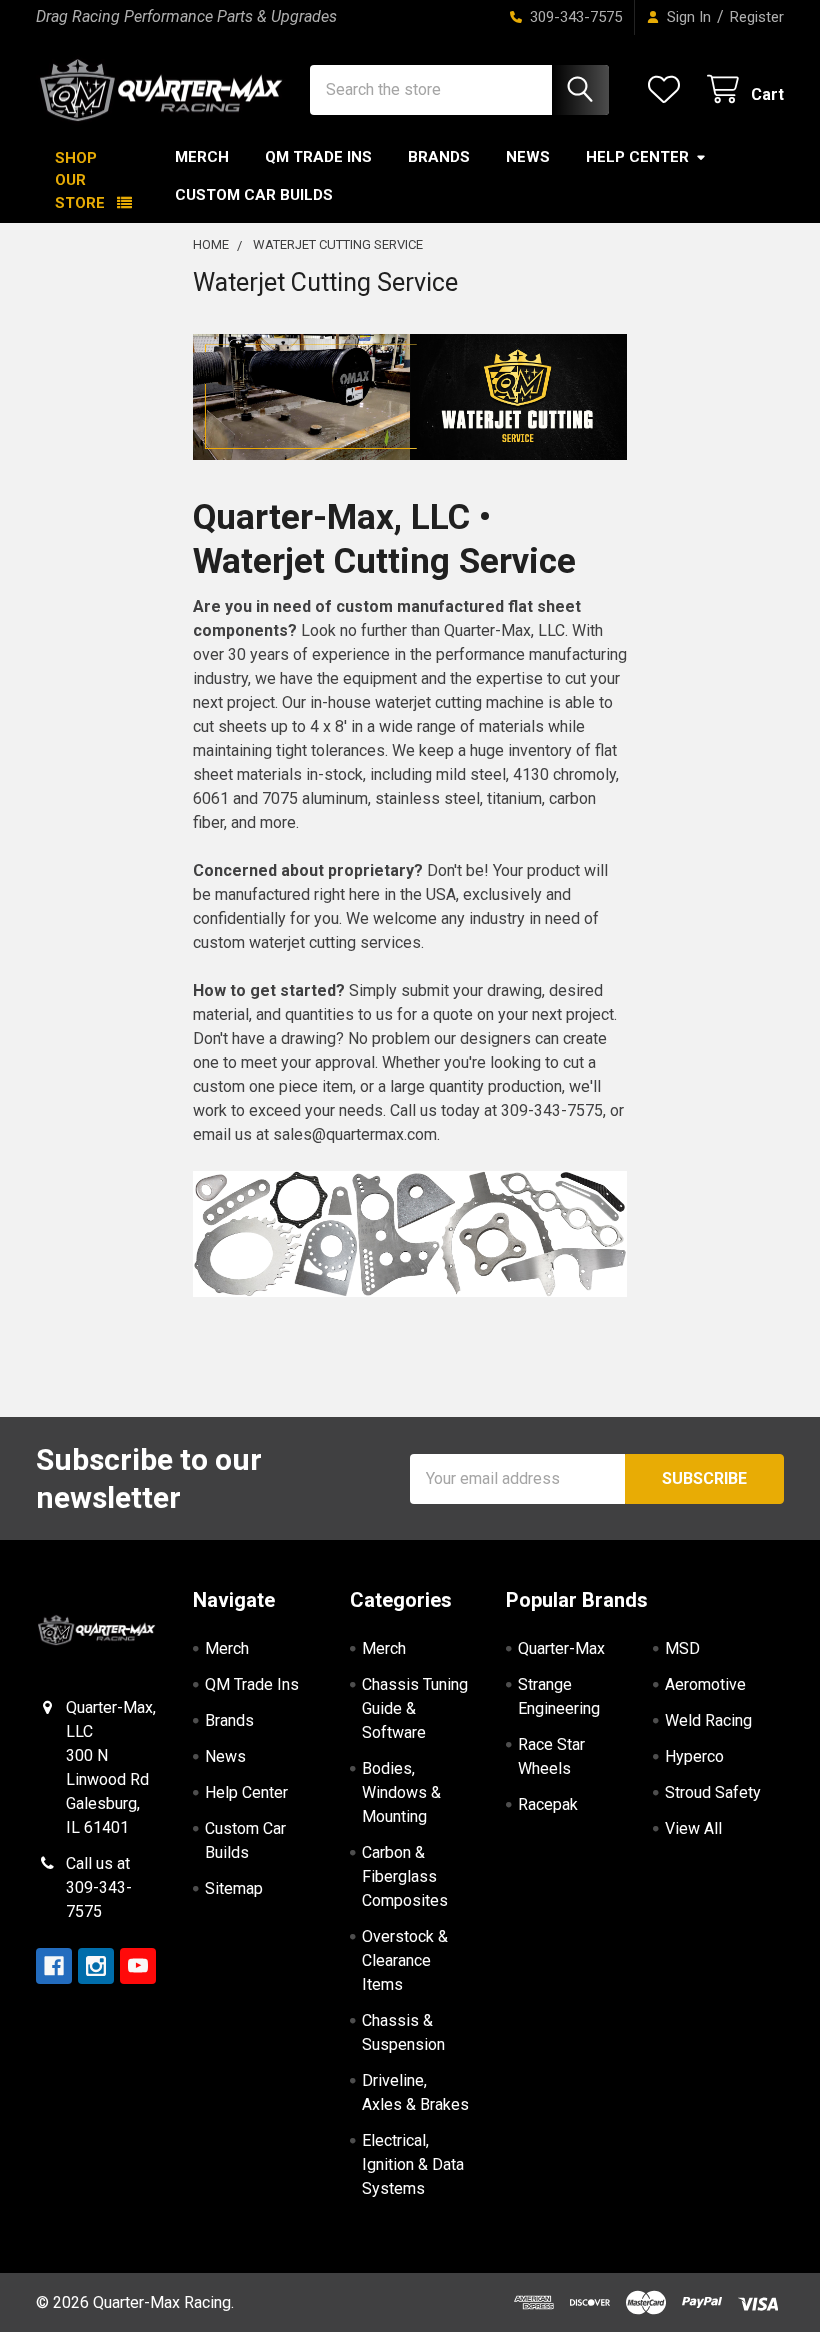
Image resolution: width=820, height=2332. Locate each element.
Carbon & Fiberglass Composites (405, 1876)
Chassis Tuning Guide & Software (415, 1708)
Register (757, 17)
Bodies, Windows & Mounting (401, 1792)
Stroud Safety (713, 1792)
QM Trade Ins (318, 157)
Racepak (548, 1804)
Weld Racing (708, 1720)
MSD (682, 1648)
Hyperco (694, 1756)
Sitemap (234, 1888)
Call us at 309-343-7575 (99, 1887)
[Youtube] (138, 1966)
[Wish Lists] (668, 89)
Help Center (637, 157)
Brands (439, 157)
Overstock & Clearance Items (405, 1960)
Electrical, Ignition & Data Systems (413, 2164)
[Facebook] (54, 1966)
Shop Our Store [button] (80, 180)
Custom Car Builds (254, 195)
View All (693, 1828)
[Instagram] (96, 1966)
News (528, 157)
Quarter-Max (561, 1648)
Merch (202, 157)
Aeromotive (705, 1684)
